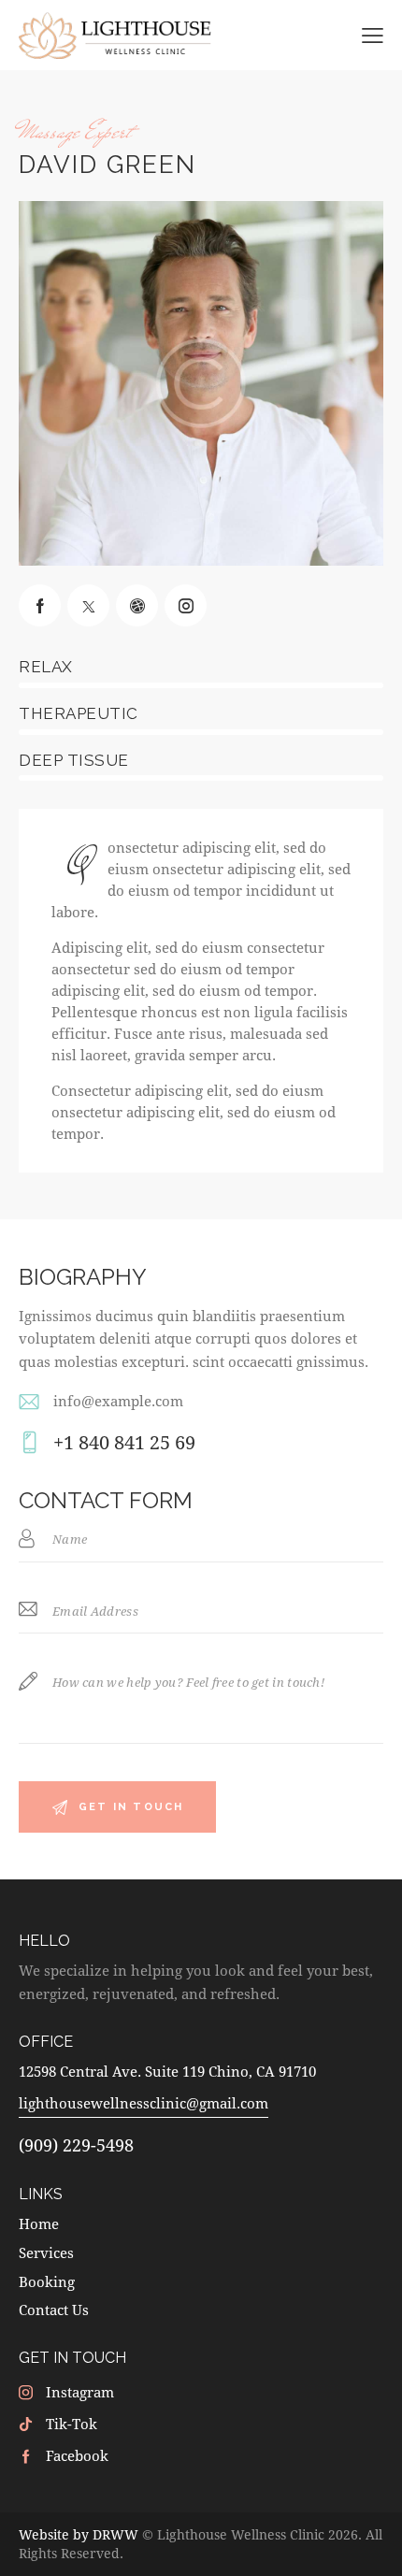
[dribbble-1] (137, 605)
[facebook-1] (40, 605)
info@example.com (118, 1401)
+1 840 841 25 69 (124, 1442)
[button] (373, 34)
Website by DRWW (79, 2534)
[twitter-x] (88, 605)
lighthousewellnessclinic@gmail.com (144, 2103)
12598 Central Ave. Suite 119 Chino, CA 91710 (167, 2071)
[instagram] (186, 605)
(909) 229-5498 (76, 2145)
